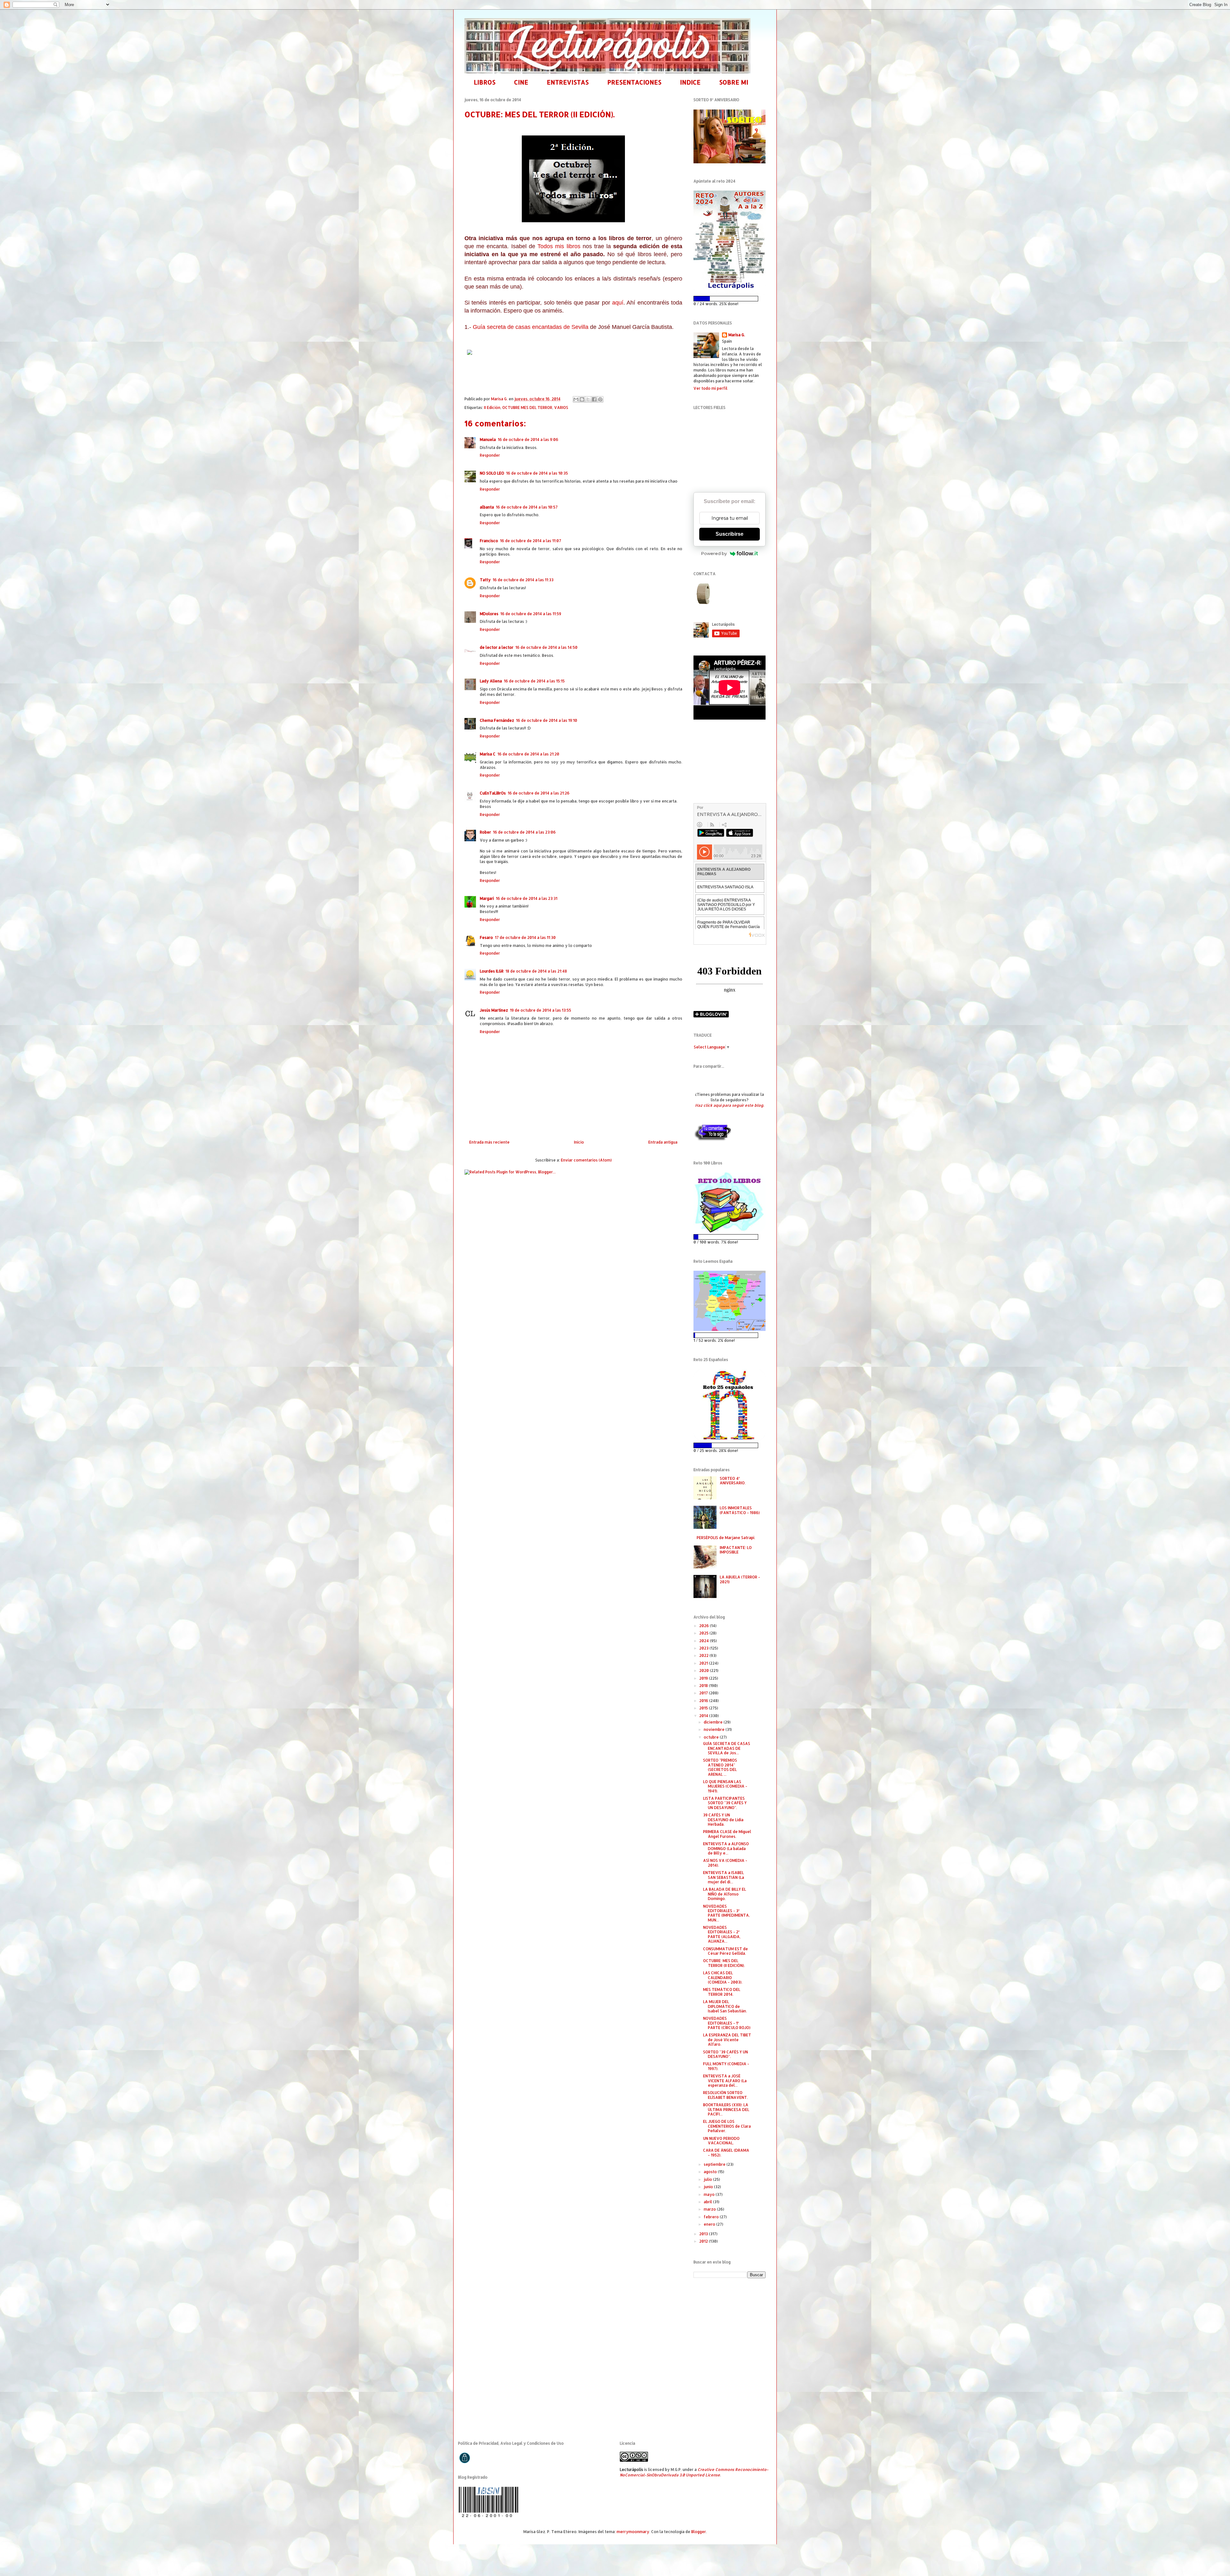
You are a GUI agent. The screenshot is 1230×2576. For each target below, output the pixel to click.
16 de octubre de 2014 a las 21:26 (539, 793)
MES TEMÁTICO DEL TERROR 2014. (722, 1992)
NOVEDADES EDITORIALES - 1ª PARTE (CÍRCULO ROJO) (727, 2023)
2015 (704, 1708)
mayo (710, 2194)
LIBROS (485, 82)
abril (708, 2202)
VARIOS (561, 408)
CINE (521, 82)
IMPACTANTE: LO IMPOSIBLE (736, 1550)
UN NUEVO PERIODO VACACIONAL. (721, 2141)
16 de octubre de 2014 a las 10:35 (537, 473)
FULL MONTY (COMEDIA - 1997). (726, 2066)
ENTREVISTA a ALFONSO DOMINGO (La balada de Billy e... (726, 1848)
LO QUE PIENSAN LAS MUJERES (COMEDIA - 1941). (725, 1786)
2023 (704, 1648)
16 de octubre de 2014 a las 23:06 (524, 832)
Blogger (699, 2532)
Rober (485, 832)
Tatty (485, 580)
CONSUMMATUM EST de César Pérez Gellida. (726, 1951)
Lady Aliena (491, 681)
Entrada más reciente (489, 1142)
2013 (704, 2234)
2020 (705, 1671)
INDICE (690, 82)
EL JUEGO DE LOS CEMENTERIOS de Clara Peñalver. (727, 2126)
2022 (704, 1655)
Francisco (489, 541)
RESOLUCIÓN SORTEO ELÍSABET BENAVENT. (726, 2095)
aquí (618, 303)
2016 (704, 1701)
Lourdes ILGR (492, 971)
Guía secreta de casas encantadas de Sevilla (531, 327)
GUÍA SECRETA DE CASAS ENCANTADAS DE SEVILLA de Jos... (727, 1748)
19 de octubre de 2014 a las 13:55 (541, 1010)
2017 (704, 1693)
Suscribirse (730, 534)
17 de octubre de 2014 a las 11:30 (525, 937)
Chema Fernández (497, 720)
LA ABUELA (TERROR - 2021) (740, 1579)
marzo (710, 2209)
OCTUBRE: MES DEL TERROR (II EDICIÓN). (724, 1963)
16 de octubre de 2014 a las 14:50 (546, 647)
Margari (487, 898)
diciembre (714, 1722)
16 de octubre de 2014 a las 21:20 (528, 754)
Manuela (488, 440)
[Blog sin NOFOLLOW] (712, 1140)
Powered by (714, 553)
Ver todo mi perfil (710, 388)
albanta (487, 507)
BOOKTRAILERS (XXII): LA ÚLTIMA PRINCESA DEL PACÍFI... (726, 2109)
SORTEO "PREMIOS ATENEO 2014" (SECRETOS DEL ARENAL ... (720, 1767)
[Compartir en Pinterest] (600, 399)
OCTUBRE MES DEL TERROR (527, 408)
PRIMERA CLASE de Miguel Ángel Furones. (727, 1834)
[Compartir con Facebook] (594, 399)
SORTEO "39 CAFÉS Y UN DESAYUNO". (726, 2054)
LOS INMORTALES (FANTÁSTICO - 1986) (740, 1510)
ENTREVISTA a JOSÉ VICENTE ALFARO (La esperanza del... (725, 2081)
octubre (712, 1737)
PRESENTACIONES (634, 82)
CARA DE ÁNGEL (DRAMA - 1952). (726, 2152)
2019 (704, 1678)
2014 (704, 1716)
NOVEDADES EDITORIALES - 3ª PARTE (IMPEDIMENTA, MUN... (726, 1913)
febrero (712, 2217)
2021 (704, 1663)
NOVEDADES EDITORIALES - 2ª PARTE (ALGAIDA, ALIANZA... (722, 1934)
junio (709, 2187)
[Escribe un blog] (582, 399)
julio (708, 2179)
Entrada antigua (663, 1142)
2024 (705, 1641)
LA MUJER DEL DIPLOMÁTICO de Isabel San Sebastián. (725, 2006)
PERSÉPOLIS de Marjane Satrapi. (726, 1538)
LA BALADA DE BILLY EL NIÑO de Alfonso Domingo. (725, 1894)
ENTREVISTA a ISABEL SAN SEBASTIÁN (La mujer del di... (724, 1877)
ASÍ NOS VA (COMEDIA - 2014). (725, 1863)
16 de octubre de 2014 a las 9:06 (528, 440)
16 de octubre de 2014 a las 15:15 (534, 681)
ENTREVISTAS (568, 82)
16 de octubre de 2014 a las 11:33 (523, 580)
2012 (704, 2241)
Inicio (579, 1142)
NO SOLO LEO (492, 473)
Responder (490, 455)
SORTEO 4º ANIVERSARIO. (733, 1481)
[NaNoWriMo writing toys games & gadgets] (730, 299)
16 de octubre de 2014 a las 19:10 (547, 720)
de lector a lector (497, 647)
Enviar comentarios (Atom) (586, 1160)
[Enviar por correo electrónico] (576, 399)
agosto (711, 2172)
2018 (704, 1686)
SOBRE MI (734, 82)
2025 (704, 1633)
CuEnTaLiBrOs (493, 793)
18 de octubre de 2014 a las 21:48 (536, 971)
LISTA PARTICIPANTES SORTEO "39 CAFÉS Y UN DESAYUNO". (725, 1803)
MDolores (489, 614)
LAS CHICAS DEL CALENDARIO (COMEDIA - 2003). (723, 1977)
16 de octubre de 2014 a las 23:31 (527, 898)
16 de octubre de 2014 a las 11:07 (531, 541)
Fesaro (486, 937)
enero (710, 2224)
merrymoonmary (633, 2532)
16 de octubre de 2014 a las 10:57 (527, 507)
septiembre (715, 2164)
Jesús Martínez (494, 1010)
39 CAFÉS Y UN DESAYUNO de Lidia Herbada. (723, 1820)
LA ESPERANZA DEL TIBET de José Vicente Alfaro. (727, 2040)
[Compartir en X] (588, 399)
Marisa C (488, 754)
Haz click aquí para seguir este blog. (730, 1105)
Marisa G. (737, 335)
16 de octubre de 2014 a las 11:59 (531, 614)
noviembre (715, 1729)
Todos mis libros (559, 246)
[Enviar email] (704, 594)
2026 (705, 1626)
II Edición (492, 408)
